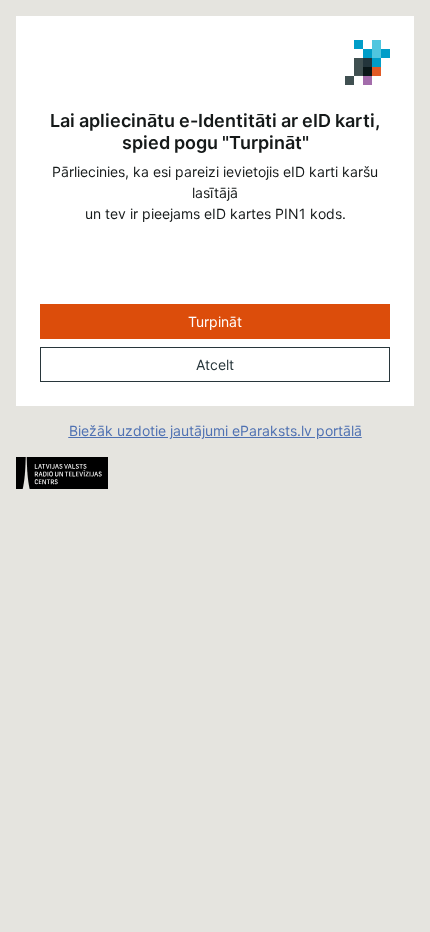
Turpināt (215, 321)
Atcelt (215, 364)
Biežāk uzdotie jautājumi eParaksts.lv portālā (215, 430)
